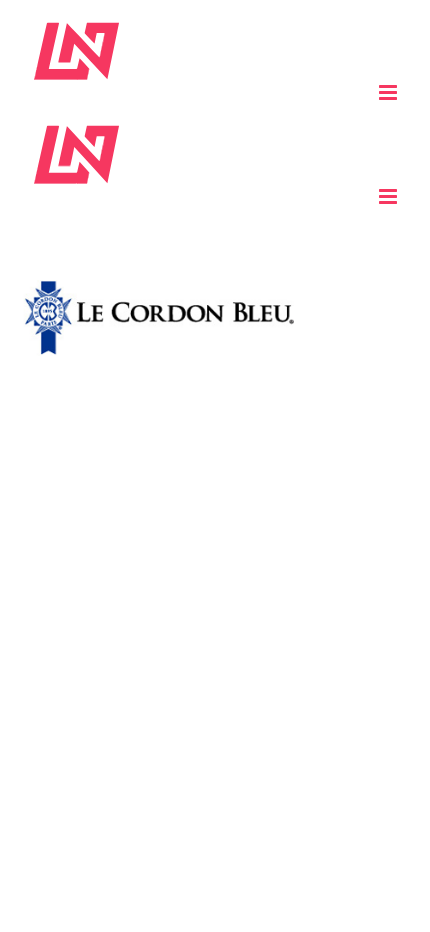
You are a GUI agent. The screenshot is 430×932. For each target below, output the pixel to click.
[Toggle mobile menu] (389, 92)
